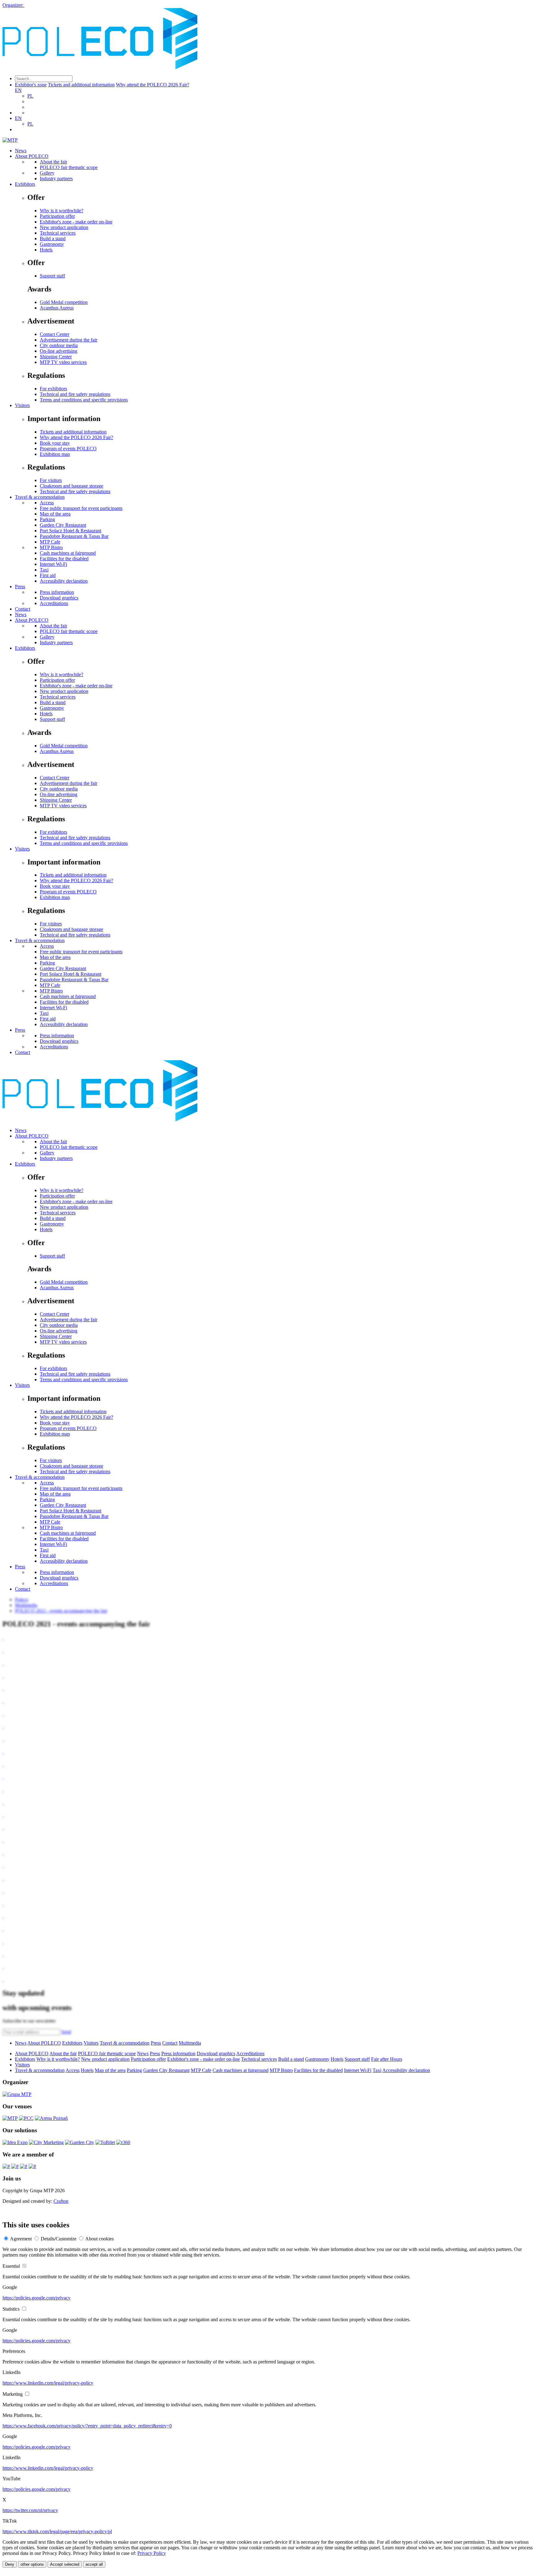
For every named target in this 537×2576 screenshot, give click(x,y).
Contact (23, 609)
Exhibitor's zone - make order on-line (76, 222)
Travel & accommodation (40, 497)
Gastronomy (52, 244)
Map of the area (55, 514)
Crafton (61, 2201)
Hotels (46, 250)
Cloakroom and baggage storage (71, 486)
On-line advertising (59, 351)
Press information (57, 592)
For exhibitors (53, 389)
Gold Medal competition (64, 302)
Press (20, 587)
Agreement (21, 2239)
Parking (47, 519)
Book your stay (55, 443)
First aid (48, 575)
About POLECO (32, 156)
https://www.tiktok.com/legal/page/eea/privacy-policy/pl (57, 2531)
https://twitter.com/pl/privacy (30, 2510)
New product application (64, 227)
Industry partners (56, 179)
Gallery (47, 173)
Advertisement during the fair (69, 340)
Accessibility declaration (64, 581)
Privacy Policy (152, 2553)
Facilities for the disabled (64, 559)
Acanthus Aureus (57, 308)
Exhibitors (25, 184)
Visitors (22, 405)
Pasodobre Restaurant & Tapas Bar (74, 536)
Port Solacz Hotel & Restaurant (71, 531)
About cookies (99, 2239)
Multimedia (190, 2043)
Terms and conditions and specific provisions (84, 400)
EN (18, 90)
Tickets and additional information (81, 85)
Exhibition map (55, 454)
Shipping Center (56, 357)
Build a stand (53, 238)
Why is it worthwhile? (62, 211)
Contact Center (55, 334)
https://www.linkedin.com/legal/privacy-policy (48, 2383)
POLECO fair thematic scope (69, 167)
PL (30, 96)
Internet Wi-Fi (53, 564)
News (21, 151)
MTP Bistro (51, 547)
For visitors (51, 480)
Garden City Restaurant (63, 525)
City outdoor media (59, 345)
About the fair (53, 162)
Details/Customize (59, 2239)
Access (47, 503)
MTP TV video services (63, 362)
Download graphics (59, 598)
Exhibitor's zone (31, 85)
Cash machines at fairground (68, 553)
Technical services (58, 233)
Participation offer (57, 216)
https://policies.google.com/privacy (37, 2298)
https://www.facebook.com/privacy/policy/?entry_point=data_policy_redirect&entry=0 (87, 2426)
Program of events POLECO (68, 449)
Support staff (52, 276)
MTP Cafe (50, 542)
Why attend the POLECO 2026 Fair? (153, 85)
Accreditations (54, 603)
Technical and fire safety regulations (75, 394)
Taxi (44, 570)
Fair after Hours (387, 2059)
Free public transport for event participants (81, 508)
